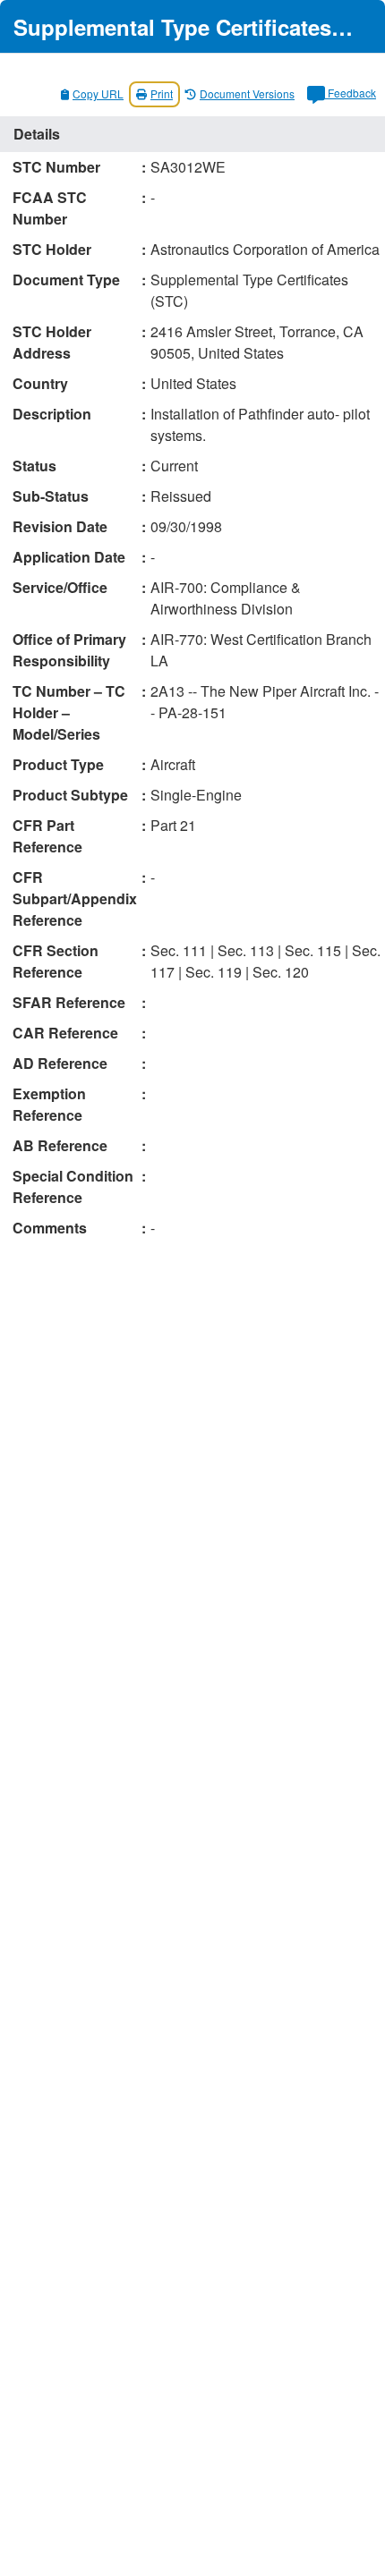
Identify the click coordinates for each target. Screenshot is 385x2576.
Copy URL (98, 93)
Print (162, 93)
